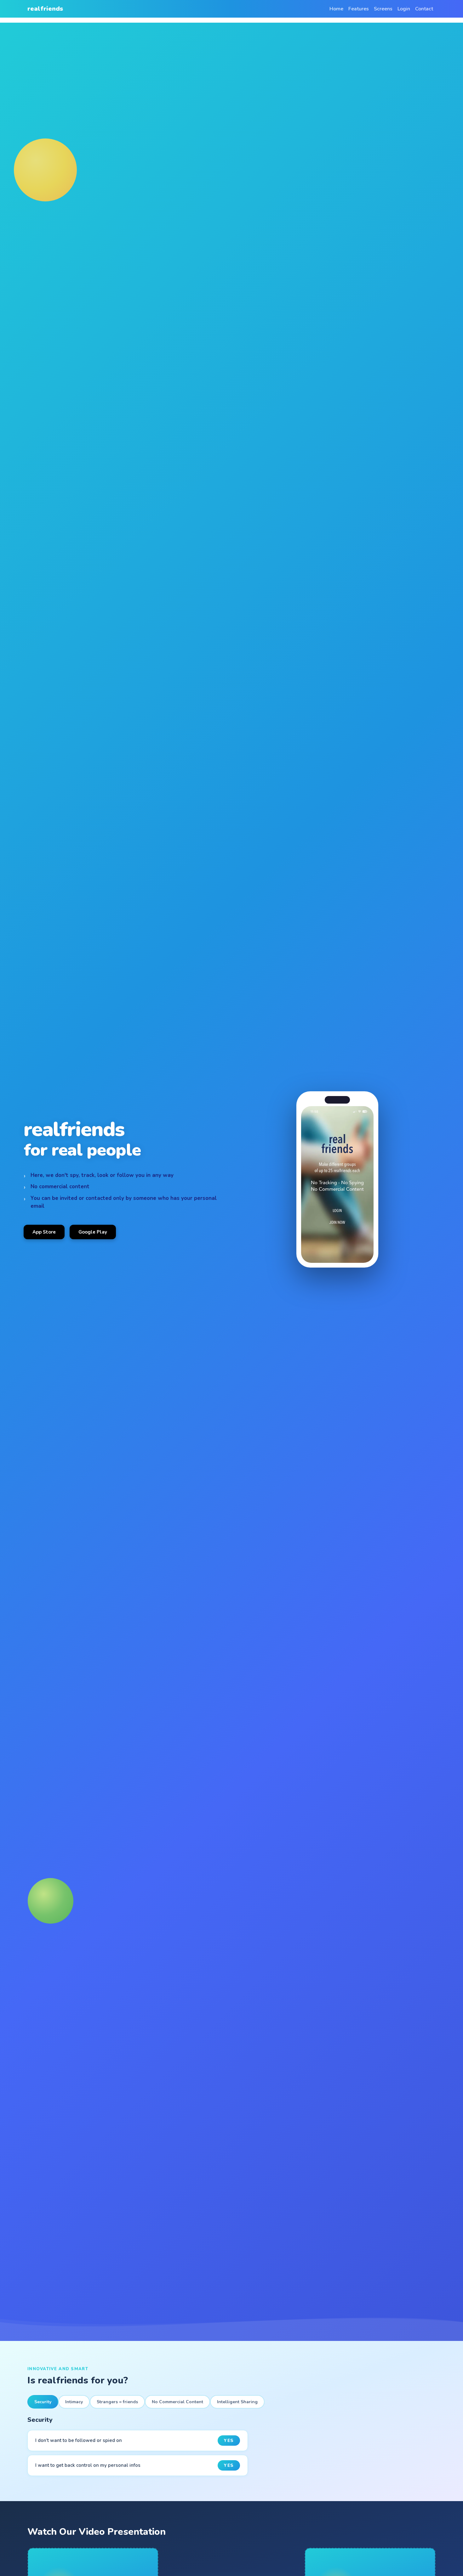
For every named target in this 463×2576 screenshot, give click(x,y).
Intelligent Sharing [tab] (237, 2402)
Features (359, 9)
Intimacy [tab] (74, 2402)
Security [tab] (43, 2402)
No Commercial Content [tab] (177, 2402)
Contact (424, 9)
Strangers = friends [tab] (117, 2402)
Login (404, 9)
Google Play (93, 1232)
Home (336, 9)
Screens (383, 9)
